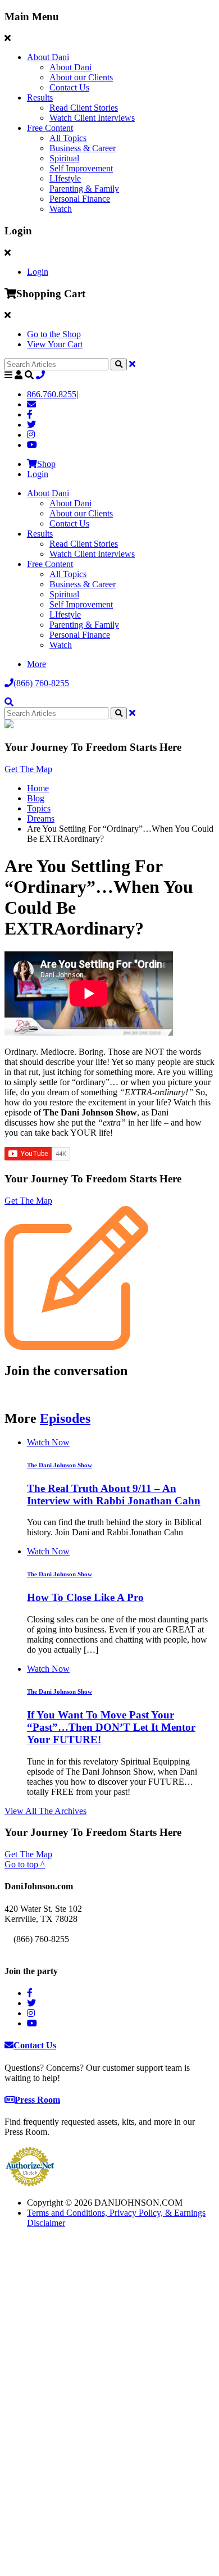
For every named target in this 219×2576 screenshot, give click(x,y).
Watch (61, 209)
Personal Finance (80, 199)
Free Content (50, 128)
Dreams (41, 818)
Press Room (37, 2100)
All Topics (68, 138)
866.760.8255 (52, 394)
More (36, 664)
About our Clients (81, 77)
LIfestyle (65, 178)
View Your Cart (55, 344)
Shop (46, 464)
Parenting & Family (84, 189)
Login (38, 272)
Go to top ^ (25, 1864)
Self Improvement (81, 168)
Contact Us (69, 87)
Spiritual (64, 158)
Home (38, 788)
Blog (36, 798)
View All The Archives (45, 1811)
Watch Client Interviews (92, 118)
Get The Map (28, 769)
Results (40, 97)
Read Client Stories (84, 108)
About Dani (48, 57)
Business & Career (83, 148)
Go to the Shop (54, 334)
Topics (39, 808)
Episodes (65, 1418)
